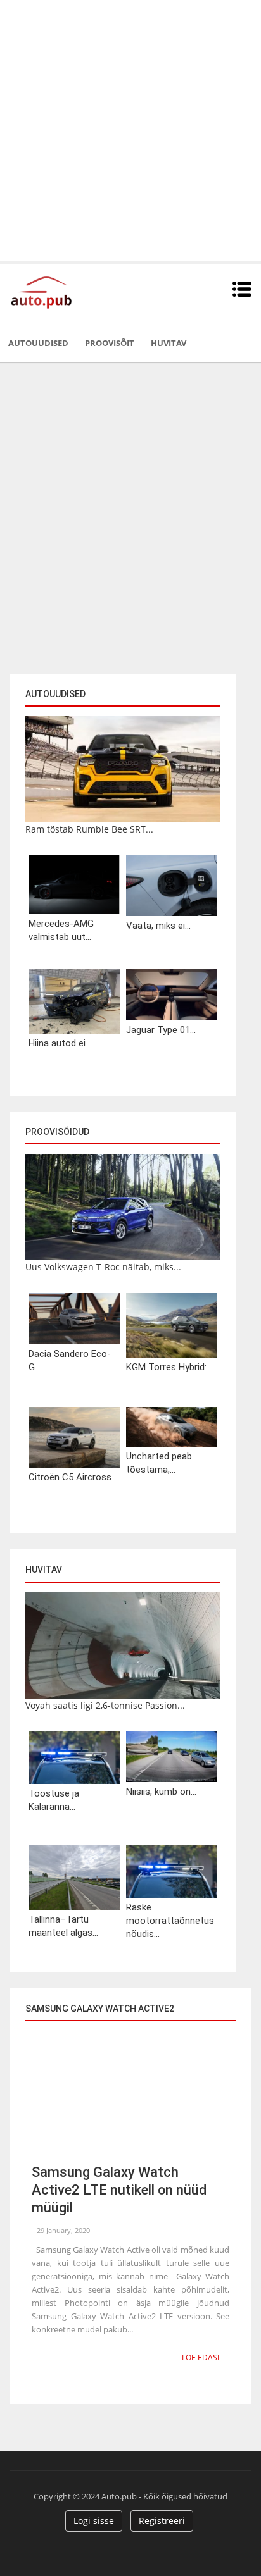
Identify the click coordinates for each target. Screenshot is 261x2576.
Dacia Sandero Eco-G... (70, 1360)
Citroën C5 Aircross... (73, 1477)
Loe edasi (201, 2357)
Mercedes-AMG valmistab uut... (61, 930)
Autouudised (38, 343)
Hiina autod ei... (60, 1043)
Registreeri (162, 2521)
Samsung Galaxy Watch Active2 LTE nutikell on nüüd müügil (119, 2190)
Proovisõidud (57, 1132)
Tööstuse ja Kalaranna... (54, 1800)
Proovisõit (110, 343)
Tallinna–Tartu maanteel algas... (63, 1926)
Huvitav (169, 343)
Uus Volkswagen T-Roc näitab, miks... (103, 1267)
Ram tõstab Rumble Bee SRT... (89, 829)
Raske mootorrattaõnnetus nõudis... (170, 1921)
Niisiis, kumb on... (161, 1792)
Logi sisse (94, 2521)
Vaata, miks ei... (158, 926)
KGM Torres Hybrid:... (169, 1367)
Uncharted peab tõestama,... (159, 1463)
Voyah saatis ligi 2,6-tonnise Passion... (105, 1705)
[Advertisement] (130, 130)
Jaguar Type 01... (161, 1030)
